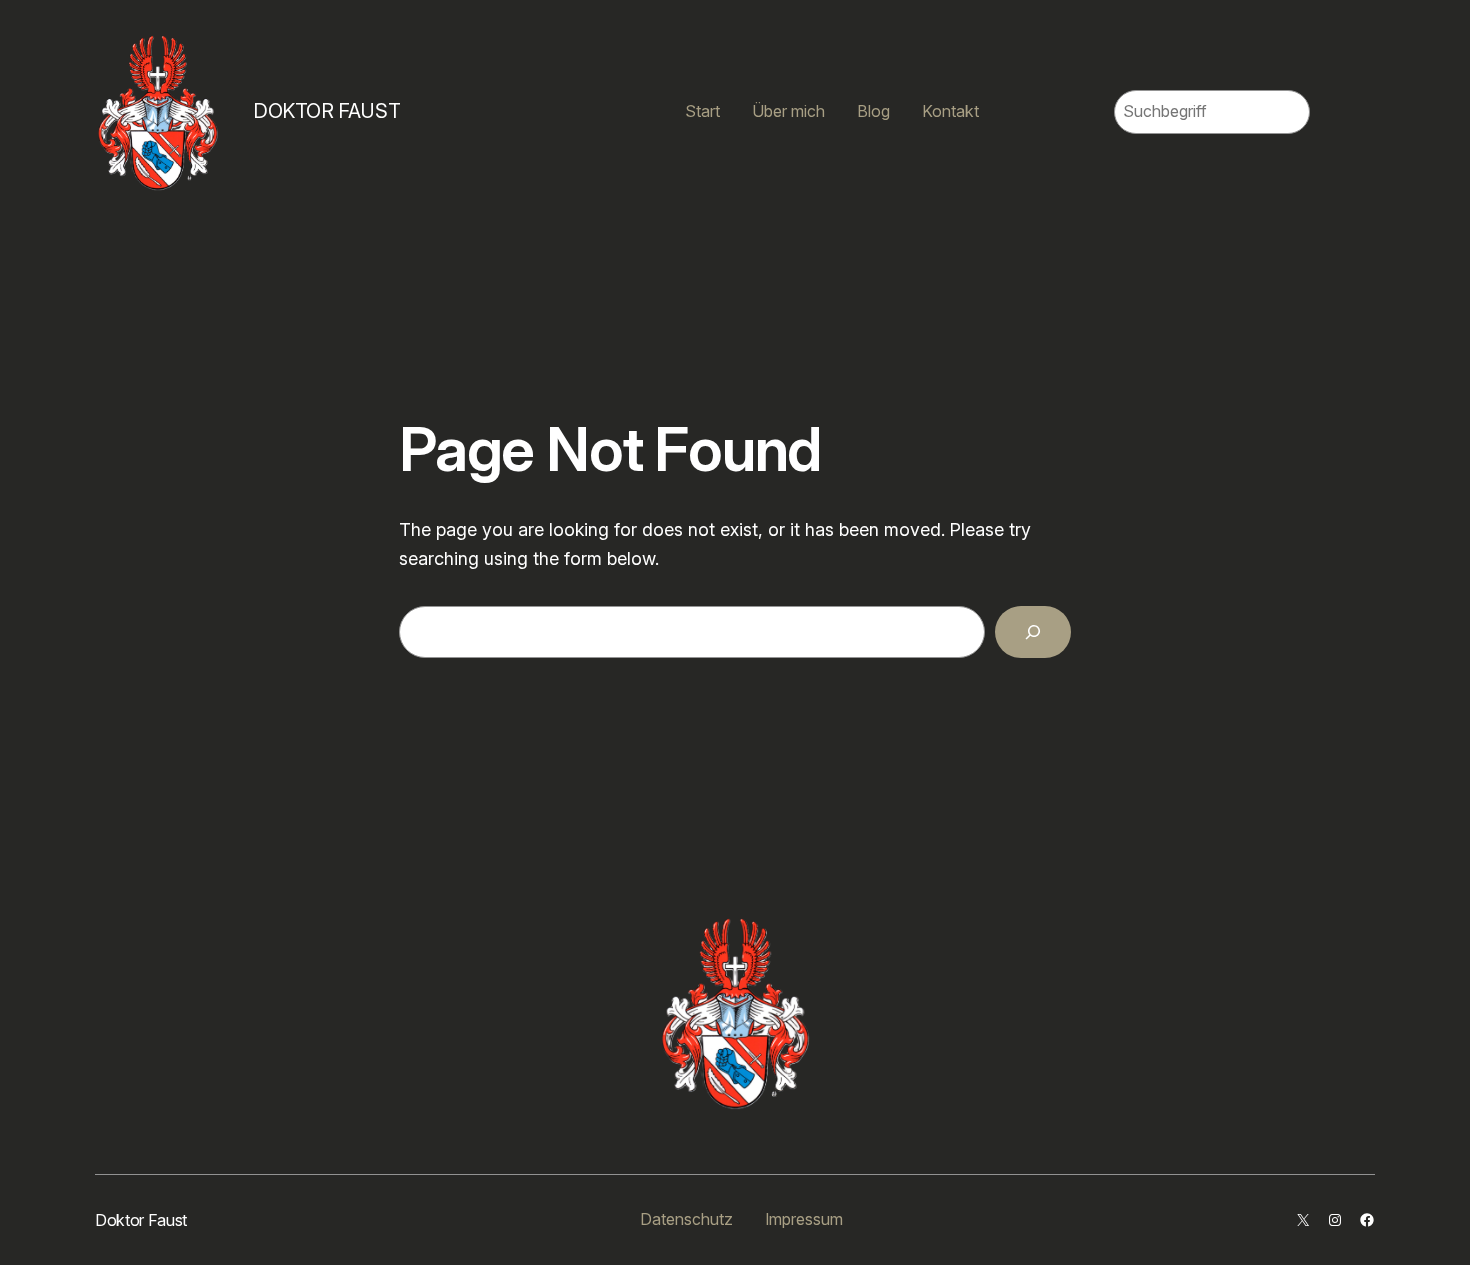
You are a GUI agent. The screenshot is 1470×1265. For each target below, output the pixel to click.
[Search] (1033, 632)
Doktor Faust (326, 111)
